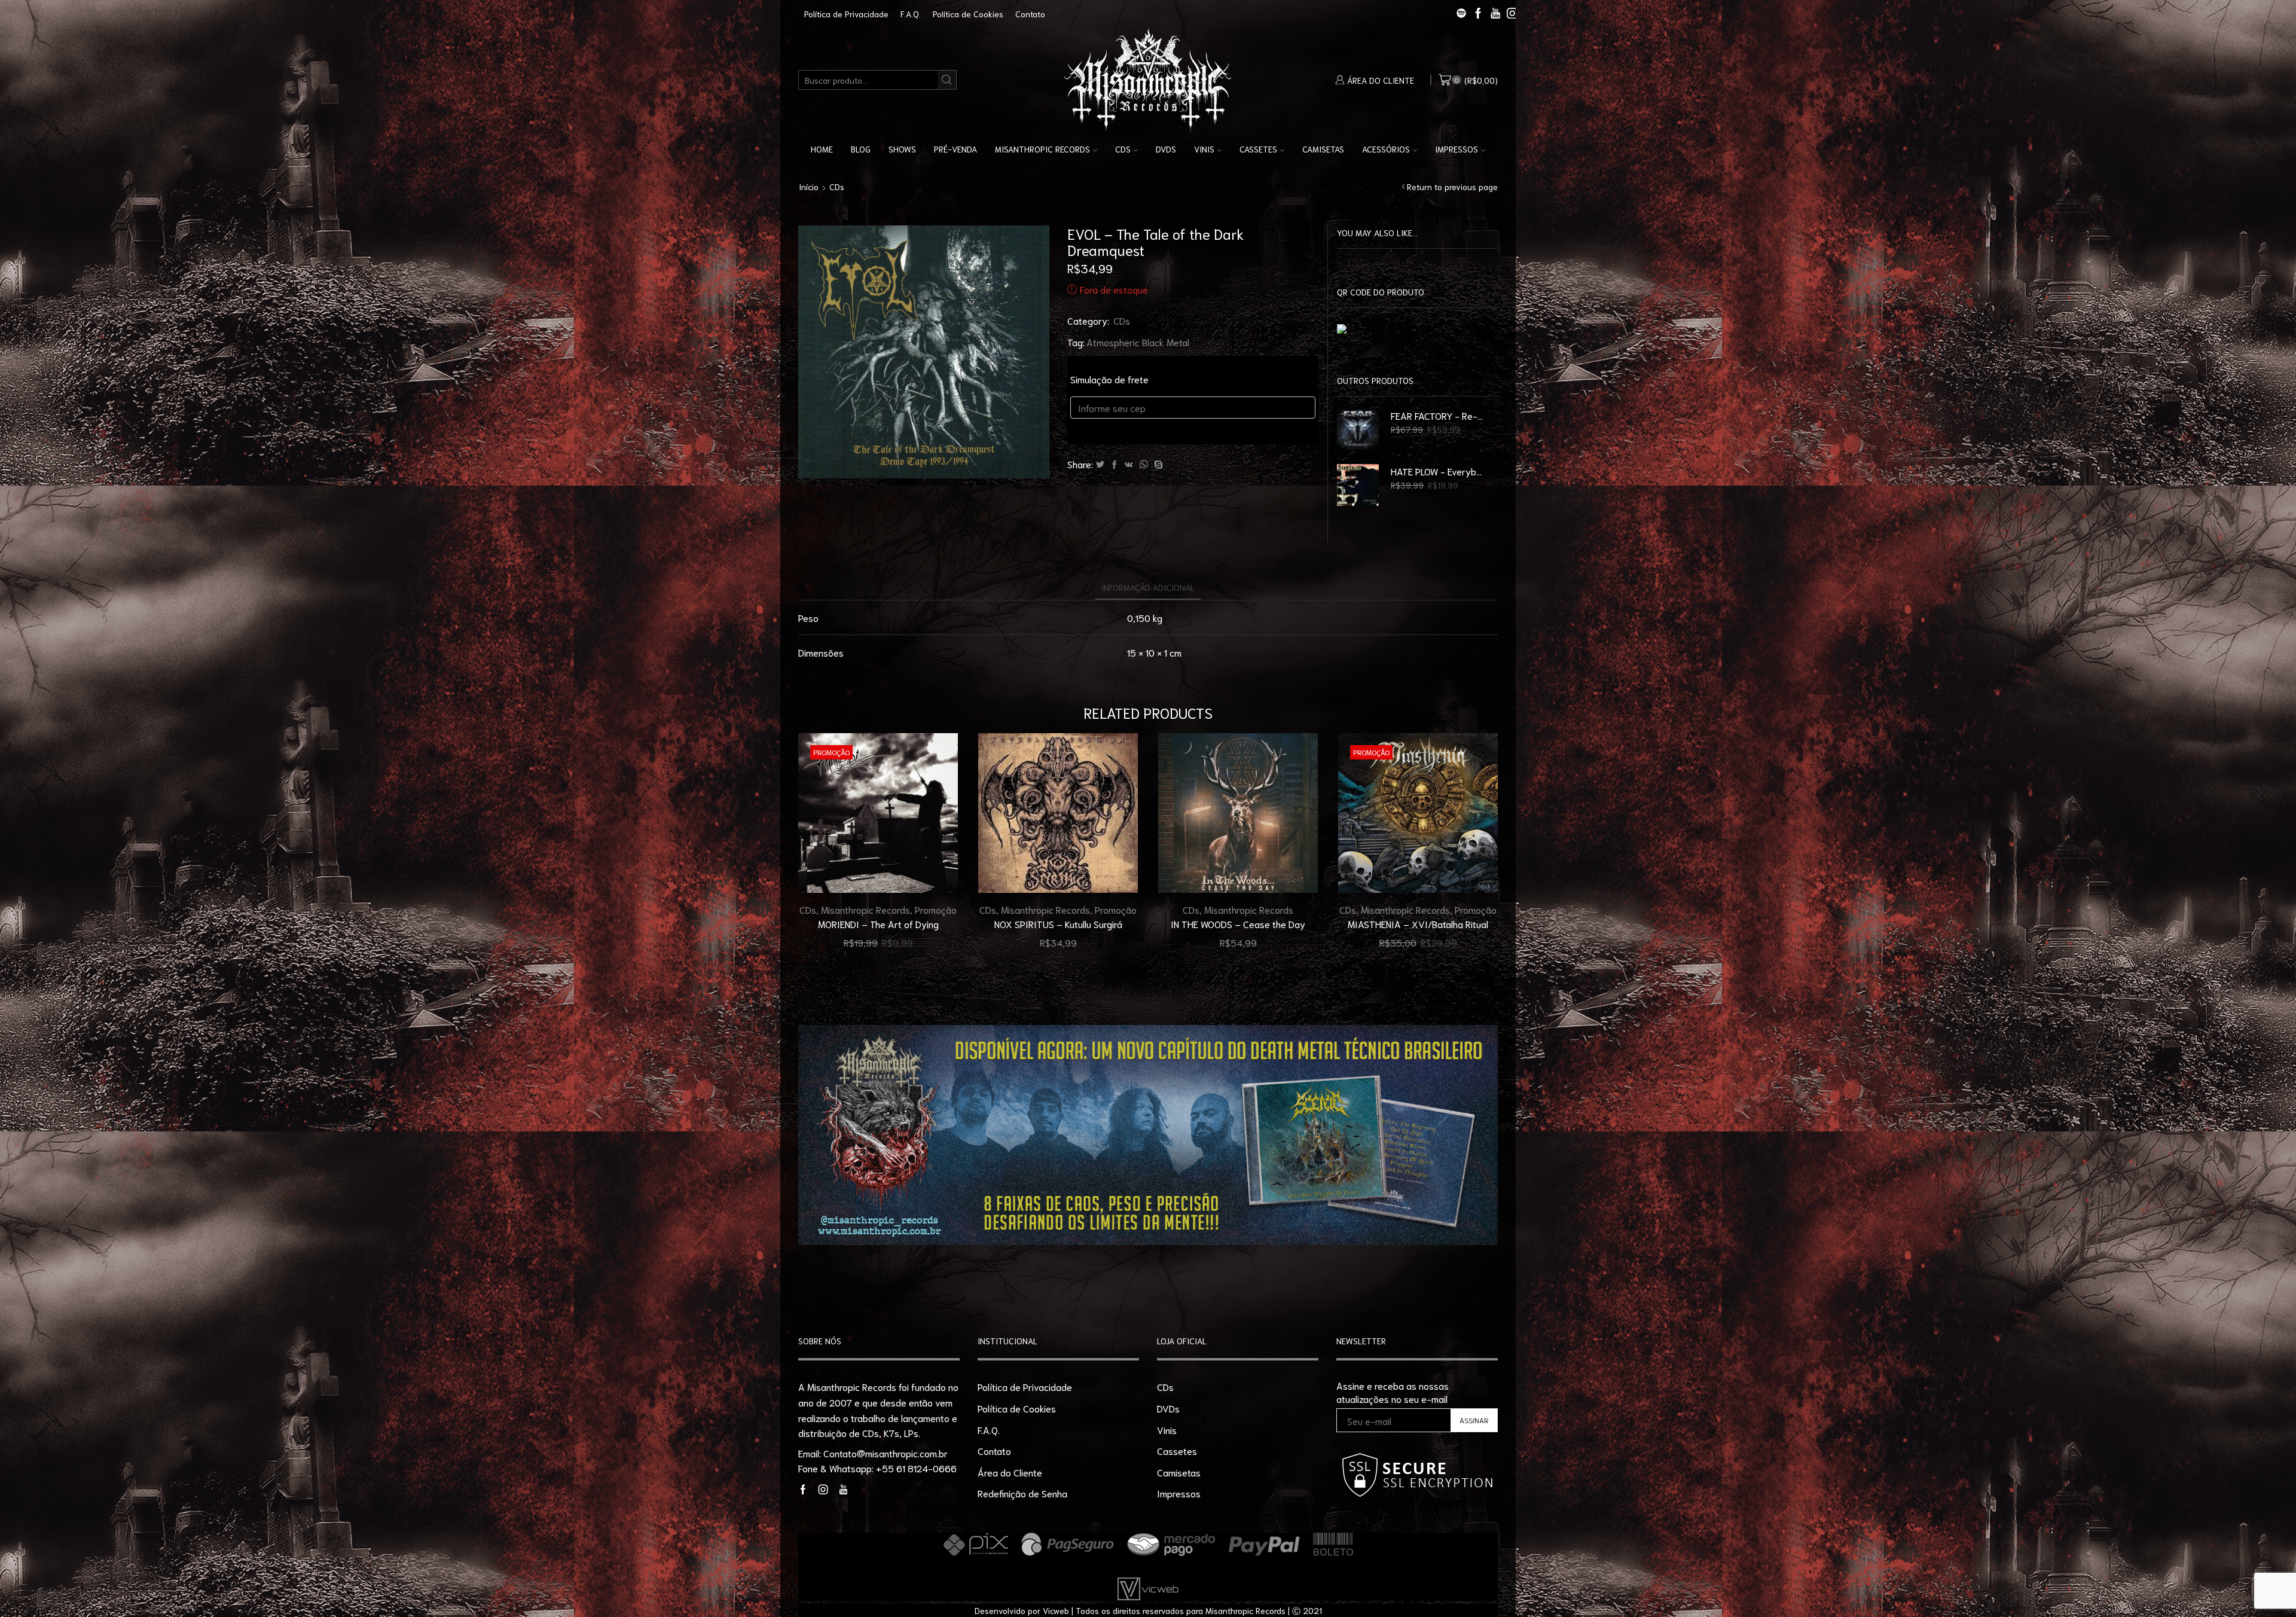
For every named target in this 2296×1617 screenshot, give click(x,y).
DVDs (1166, 149)
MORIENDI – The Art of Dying (878, 924)
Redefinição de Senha (1022, 1493)
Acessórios (1386, 149)
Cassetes (1258, 149)
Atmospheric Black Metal (1138, 342)
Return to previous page (1452, 187)
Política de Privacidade (846, 14)
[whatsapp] (1144, 465)
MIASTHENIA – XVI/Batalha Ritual (1418, 924)
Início (809, 187)
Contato (1030, 14)
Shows (902, 149)
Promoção (936, 909)
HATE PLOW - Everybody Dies (1437, 471)
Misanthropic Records (1042, 149)
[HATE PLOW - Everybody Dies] (1358, 485)
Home (822, 149)
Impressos (1457, 149)
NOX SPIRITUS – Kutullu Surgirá (1058, 924)
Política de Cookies (968, 14)
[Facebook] (1115, 465)
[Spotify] (1461, 14)
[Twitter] (1100, 465)
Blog (861, 149)
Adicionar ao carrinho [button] (935, 868)
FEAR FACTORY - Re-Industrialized (1437, 415)
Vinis (1204, 149)
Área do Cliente (1010, 1472)
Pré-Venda (955, 149)
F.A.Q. (911, 14)
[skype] (1157, 465)
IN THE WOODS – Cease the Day (1238, 924)
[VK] (1129, 465)
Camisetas (1323, 149)
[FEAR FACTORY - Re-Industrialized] (1358, 429)
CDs (1123, 149)
